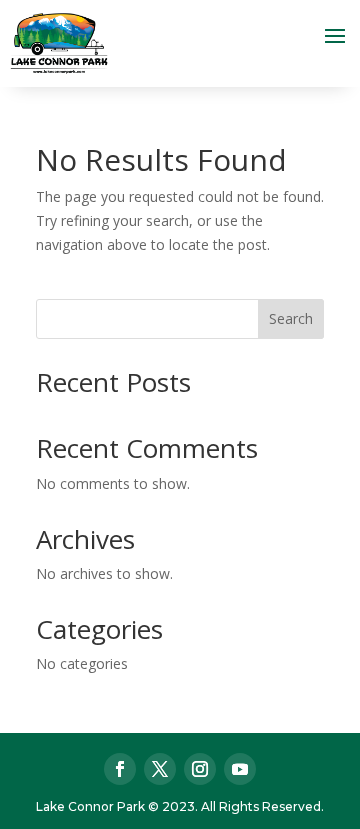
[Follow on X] (160, 769)
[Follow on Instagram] (200, 769)
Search (291, 318)
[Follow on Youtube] (240, 769)
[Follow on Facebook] (120, 769)
